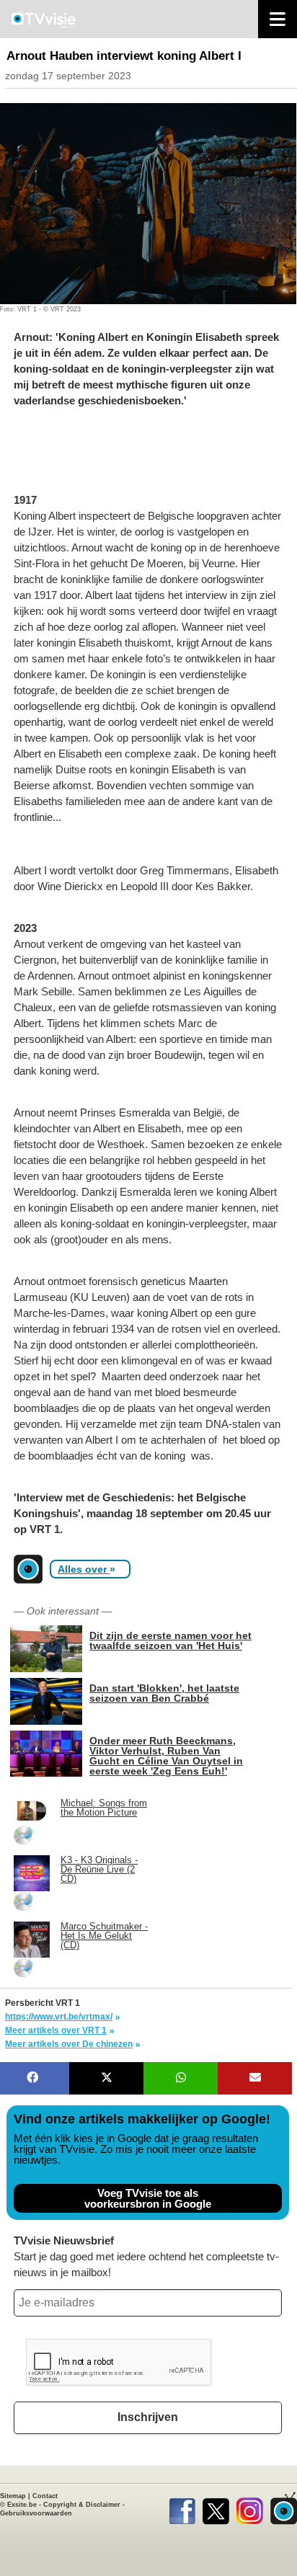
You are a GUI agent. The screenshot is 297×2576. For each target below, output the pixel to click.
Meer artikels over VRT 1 (56, 2030)
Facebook (182, 2508)
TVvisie (284, 2508)
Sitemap (13, 2496)
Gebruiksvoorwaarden (36, 2513)
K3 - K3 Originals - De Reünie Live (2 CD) (99, 1869)
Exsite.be (22, 2505)
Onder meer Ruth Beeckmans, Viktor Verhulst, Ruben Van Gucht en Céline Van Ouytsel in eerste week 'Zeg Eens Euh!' (166, 1755)
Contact (45, 2496)
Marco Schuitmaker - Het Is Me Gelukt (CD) (104, 1936)
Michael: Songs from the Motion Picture (104, 1808)
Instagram (250, 2508)
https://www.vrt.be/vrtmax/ (59, 2017)
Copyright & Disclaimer (82, 2505)
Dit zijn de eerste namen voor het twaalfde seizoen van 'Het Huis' (170, 1640)
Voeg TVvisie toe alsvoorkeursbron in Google (148, 2198)
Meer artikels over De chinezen (69, 2044)
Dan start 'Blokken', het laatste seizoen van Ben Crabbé (164, 1693)
